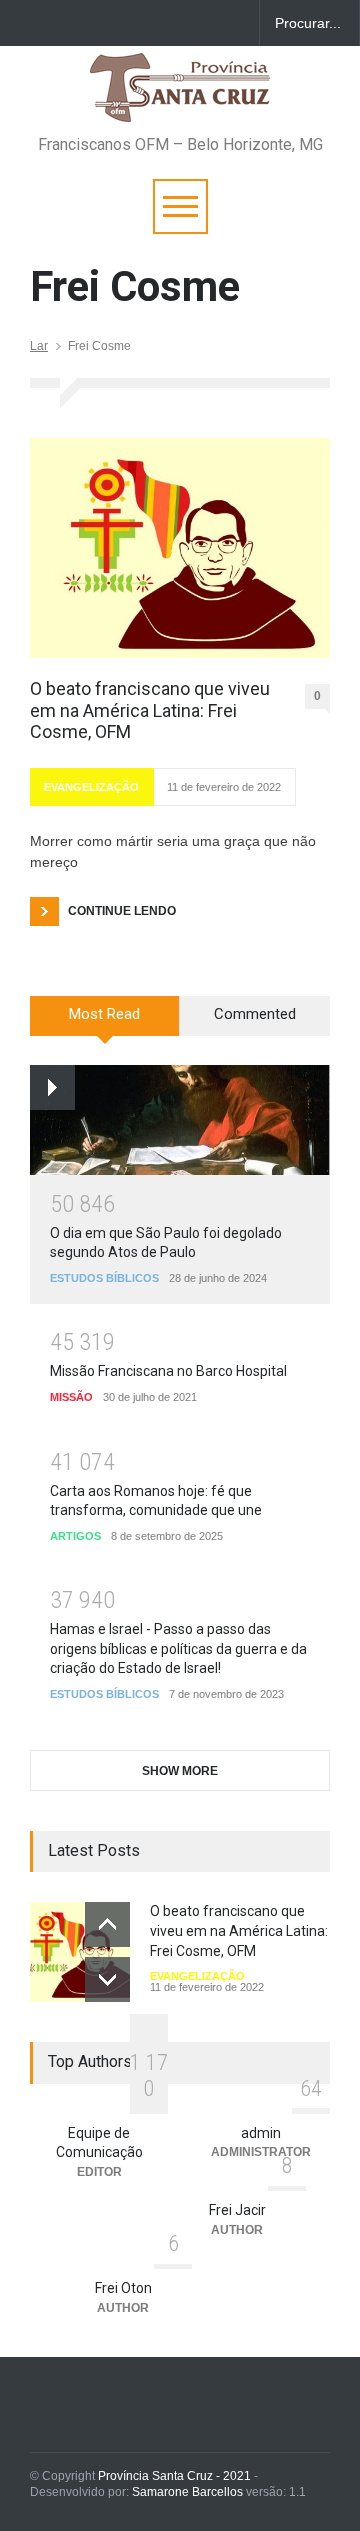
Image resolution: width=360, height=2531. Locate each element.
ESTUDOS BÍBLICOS (104, 1278)
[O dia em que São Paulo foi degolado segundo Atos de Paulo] (180, 1120)
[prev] (107, 1924)
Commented (255, 1014)
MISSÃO (71, 1397)
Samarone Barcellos (186, 2492)
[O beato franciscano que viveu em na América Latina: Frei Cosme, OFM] (180, 548)
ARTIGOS (75, 1536)
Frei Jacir (237, 2210)
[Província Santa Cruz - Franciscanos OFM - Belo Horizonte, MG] (180, 97)
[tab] (105, 1023)
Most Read (104, 1014)
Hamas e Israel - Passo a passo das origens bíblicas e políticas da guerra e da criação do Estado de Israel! (178, 1648)
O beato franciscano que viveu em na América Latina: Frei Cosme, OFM (150, 710)
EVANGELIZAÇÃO (91, 787)
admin (261, 2133)
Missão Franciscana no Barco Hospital (168, 1371)
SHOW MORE (180, 1771)
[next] (107, 1979)
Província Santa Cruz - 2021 (174, 2476)
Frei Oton (123, 2288)
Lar (39, 346)
